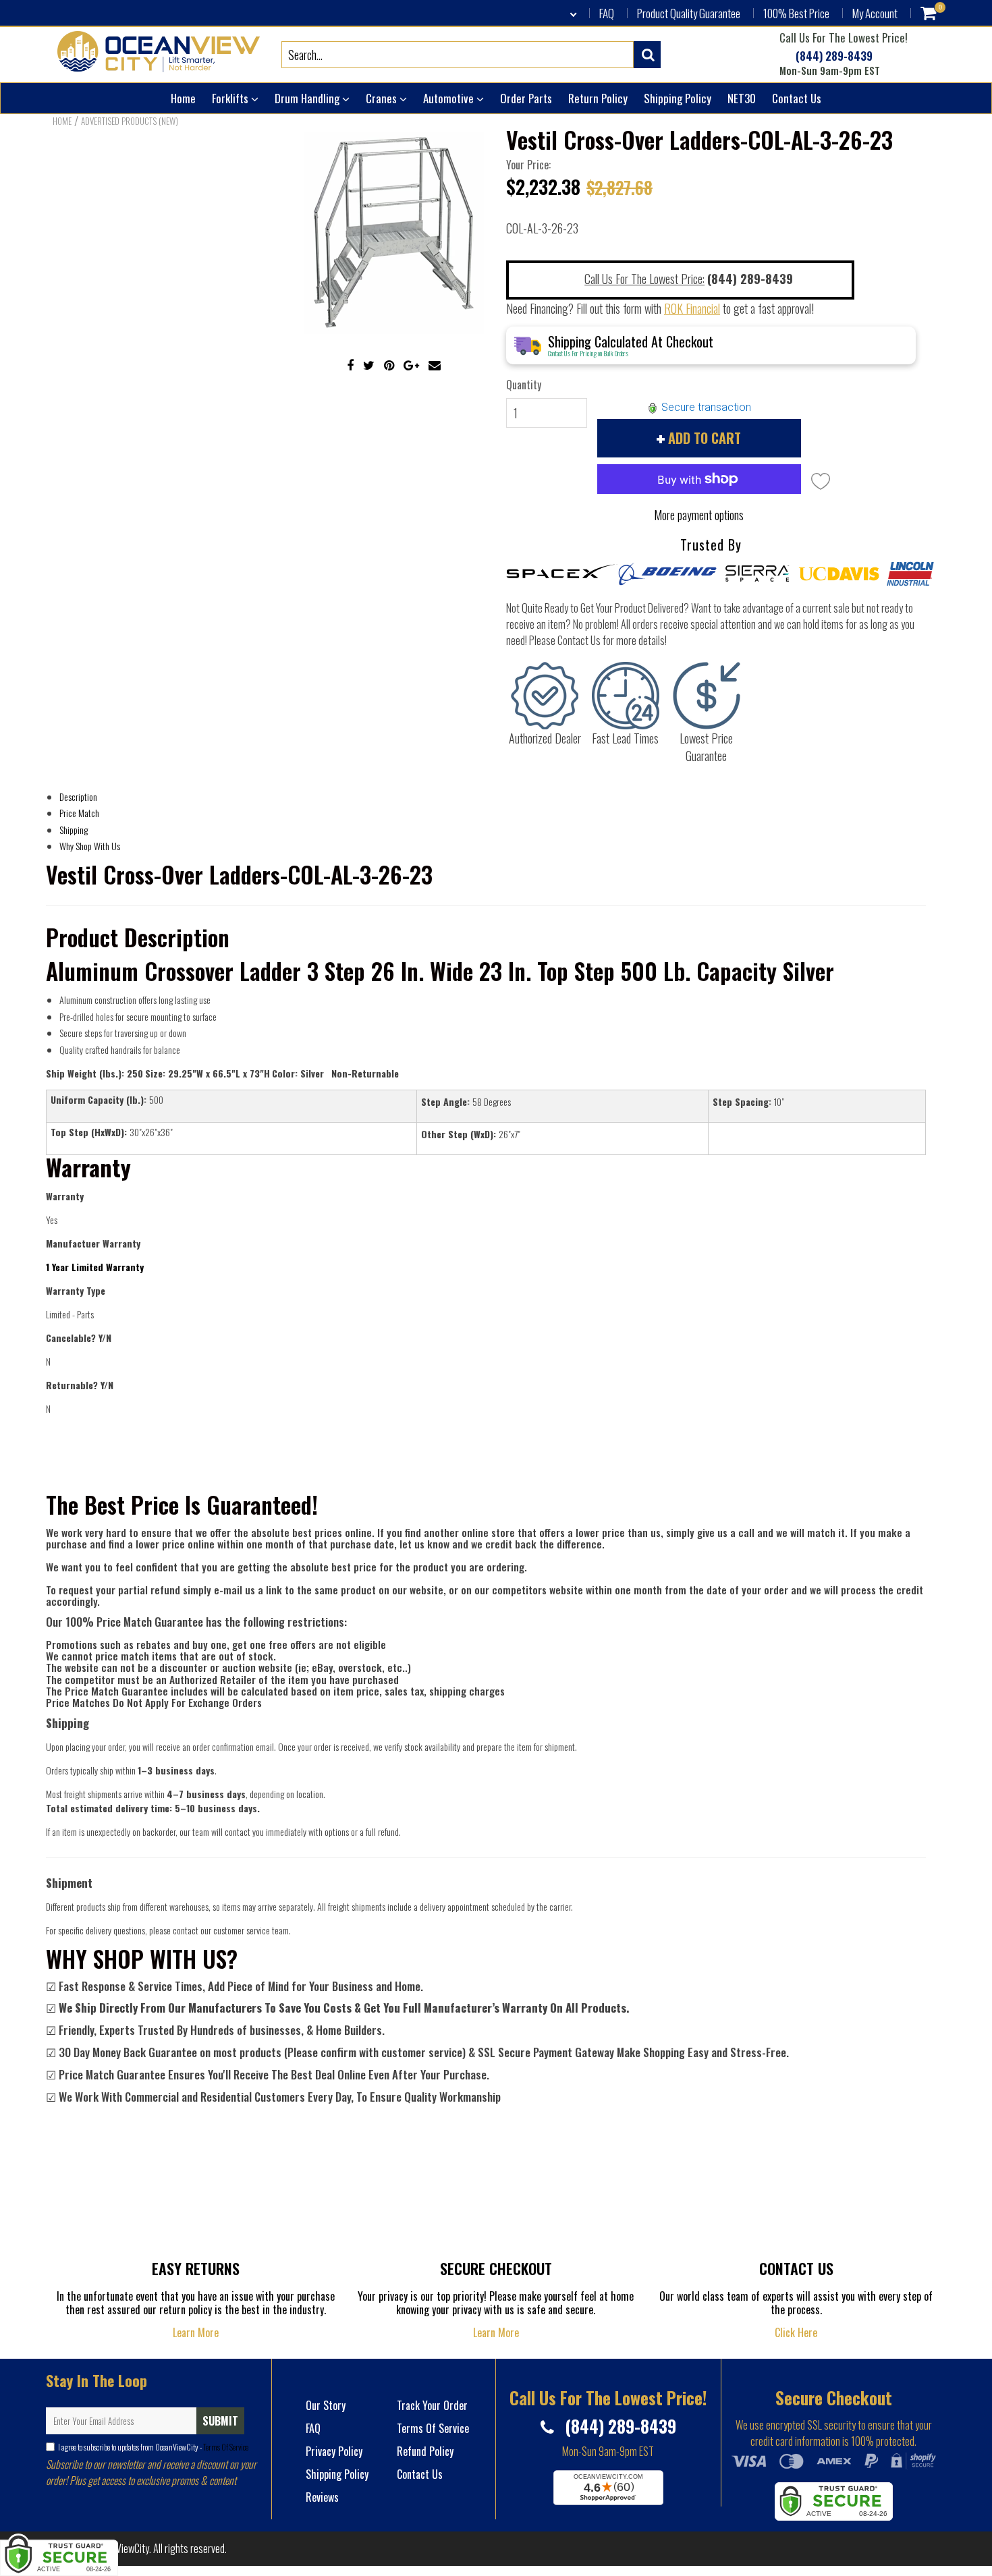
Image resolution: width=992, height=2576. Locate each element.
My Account (875, 13)
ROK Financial (692, 308)
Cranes (383, 98)
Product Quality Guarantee (689, 13)
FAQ (607, 13)
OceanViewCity (120, 2548)
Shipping (74, 830)
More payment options (699, 515)
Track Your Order (432, 2405)
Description (78, 796)
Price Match (79, 813)
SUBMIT (220, 2421)
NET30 (742, 98)
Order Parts (526, 98)
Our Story (326, 2405)
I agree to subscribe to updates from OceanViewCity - (153, 2447)
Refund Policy (425, 2451)
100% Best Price (796, 13)
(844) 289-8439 (833, 56)
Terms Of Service (225, 2447)
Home (183, 98)
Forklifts (231, 98)
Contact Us (797, 98)
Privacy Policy (334, 2451)
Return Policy (598, 98)
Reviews (322, 2497)
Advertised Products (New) (130, 121)
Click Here (796, 2332)
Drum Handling (308, 98)
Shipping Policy (678, 98)
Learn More (196, 2332)
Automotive (450, 98)
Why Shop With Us (90, 846)
